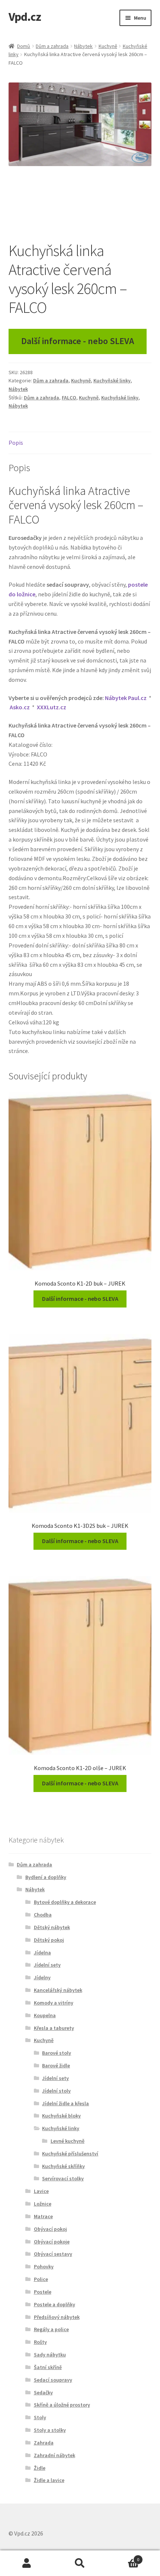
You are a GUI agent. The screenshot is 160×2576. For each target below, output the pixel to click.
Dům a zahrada (52, 46)
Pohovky (44, 2266)
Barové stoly (57, 2053)
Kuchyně (108, 46)
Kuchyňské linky (112, 380)
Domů (24, 46)
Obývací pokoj (50, 2229)
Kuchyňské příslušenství (70, 2154)
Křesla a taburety (54, 2028)
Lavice (41, 2191)
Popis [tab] (16, 443)
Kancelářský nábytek (58, 1990)
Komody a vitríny (54, 2003)
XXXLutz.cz (52, 707)
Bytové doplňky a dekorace (65, 1902)
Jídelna (42, 1953)
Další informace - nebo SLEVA (78, 341)
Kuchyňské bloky (61, 2116)
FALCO (69, 398)
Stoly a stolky (50, 2430)
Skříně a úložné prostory (62, 2405)
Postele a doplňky (55, 2304)
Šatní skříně (48, 2367)
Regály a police (51, 2329)
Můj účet (27, 2563)
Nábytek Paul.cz (126, 698)
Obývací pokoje (52, 2242)
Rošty (40, 2342)
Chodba (43, 1915)
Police (41, 2279)
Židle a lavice (49, 2480)
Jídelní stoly (56, 2091)
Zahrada (44, 2443)
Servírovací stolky (63, 2178)
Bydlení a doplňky (46, 1877)
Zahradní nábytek (55, 2455)
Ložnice (43, 2204)
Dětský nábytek (52, 1927)
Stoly (40, 2417)
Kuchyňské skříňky (63, 2166)
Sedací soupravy (53, 2380)
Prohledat (80, 2563)
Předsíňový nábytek (57, 2317)
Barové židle (56, 2065)
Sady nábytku (50, 2355)
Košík (123, 2557)
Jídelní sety (47, 1965)
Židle (40, 2468)
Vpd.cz (25, 17)
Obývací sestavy (53, 2254)
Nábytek (83, 46)
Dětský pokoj (49, 1940)
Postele (43, 2292)
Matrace (43, 2216)
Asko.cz (20, 707)
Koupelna (45, 2015)
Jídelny (42, 1977)
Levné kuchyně (68, 2141)
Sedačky (43, 2392)
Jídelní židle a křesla (65, 2103)
